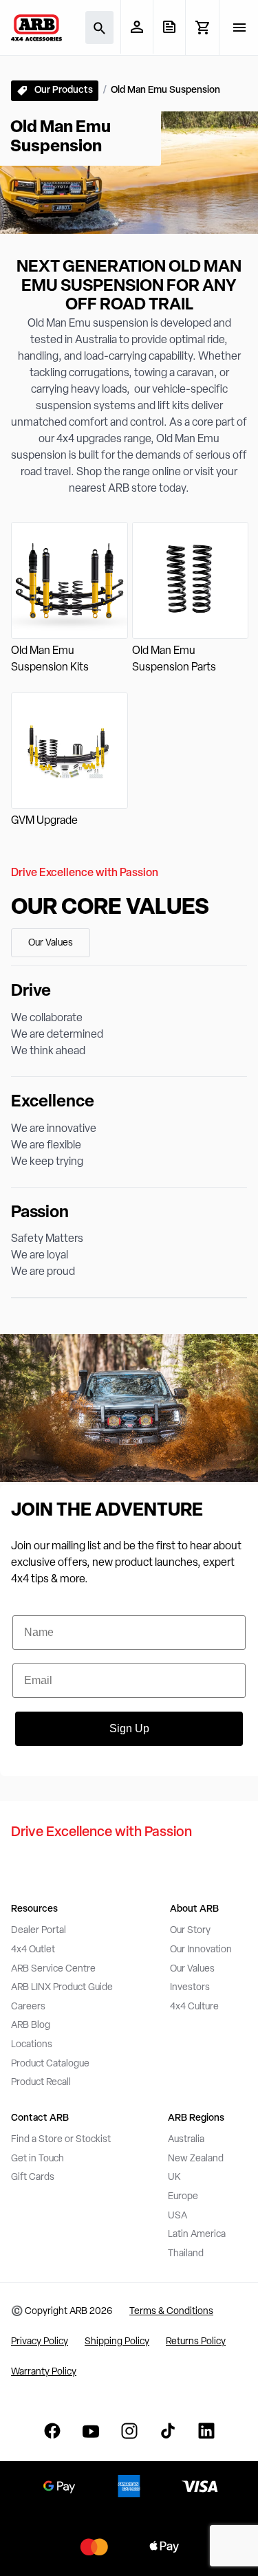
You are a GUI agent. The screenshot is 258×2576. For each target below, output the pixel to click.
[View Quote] (169, 27)
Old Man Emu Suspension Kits (50, 659)
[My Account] (137, 27)
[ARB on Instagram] (129, 2431)
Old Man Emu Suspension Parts (174, 659)
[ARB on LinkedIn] (206, 2431)
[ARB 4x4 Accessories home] (36, 28)
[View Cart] (202, 28)
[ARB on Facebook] (52, 2431)
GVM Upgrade (44, 821)
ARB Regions (196, 2118)
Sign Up (129, 1728)
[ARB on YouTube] (91, 2431)
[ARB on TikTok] (168, 2431)
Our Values (51, 943)
